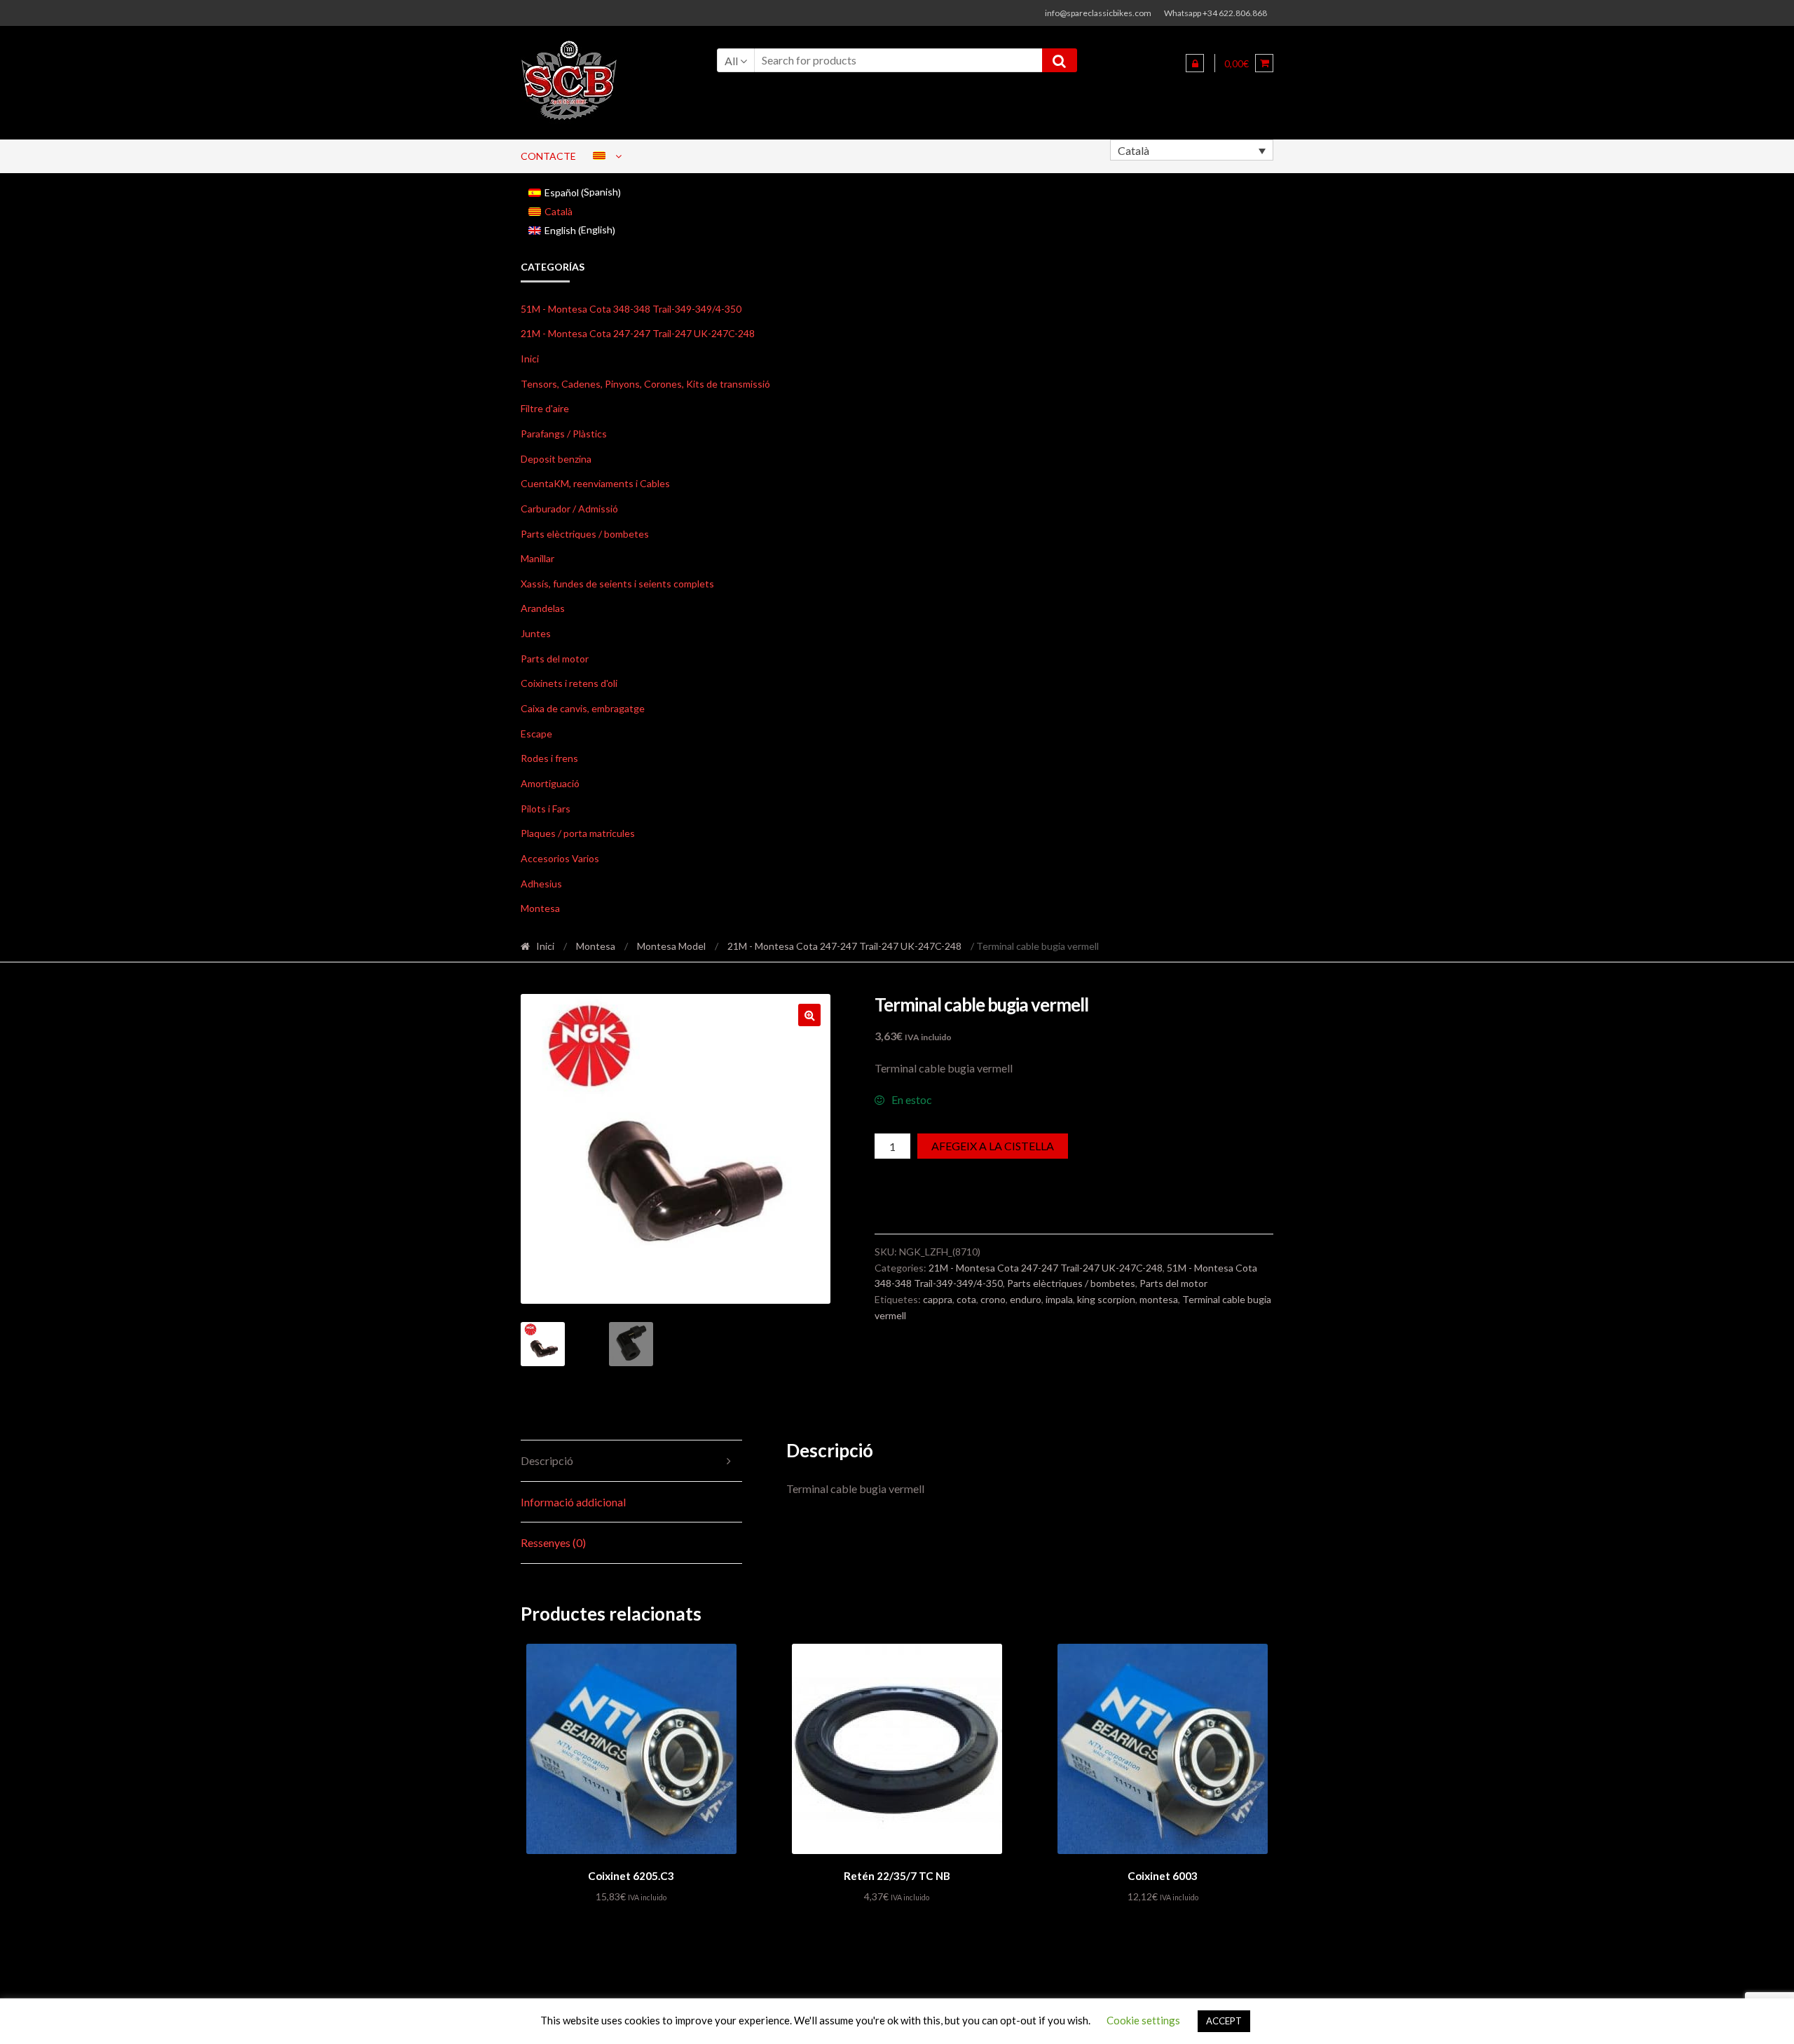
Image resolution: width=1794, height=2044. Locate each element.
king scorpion (1106, 1299)
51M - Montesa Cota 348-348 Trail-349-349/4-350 (631, 309)
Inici (530, 359)
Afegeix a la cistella (993, 1146)
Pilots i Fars (546, 809)
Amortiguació (550, 783)
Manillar (537, 558)
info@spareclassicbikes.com (1098, 13)
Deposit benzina (556, 459)
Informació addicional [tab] (573, 1502)
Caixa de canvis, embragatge (583, 708)
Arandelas (543, 608)
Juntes (536, 633)
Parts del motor (555, 659)
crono (993, 1299)
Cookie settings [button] (1143, 2020)
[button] (809, 1015)
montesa (1159, 1299)
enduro (1026, 1299)
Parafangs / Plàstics (564, 434)
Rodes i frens (549, 758)
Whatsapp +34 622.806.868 (1216, 13)
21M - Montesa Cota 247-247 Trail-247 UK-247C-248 (638, 333)
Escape (536, 734)
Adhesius (541, 884)
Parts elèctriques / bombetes (585, 534)
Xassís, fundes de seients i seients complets (617, 584)
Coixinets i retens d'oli (569, 683)
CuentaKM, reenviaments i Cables (595, 483)
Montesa (540, 908)
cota (966, 1299)
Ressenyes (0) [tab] (553, 1542)
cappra (938, 1299)
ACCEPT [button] (1224, 2021)
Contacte (548, 156)
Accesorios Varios (560, 858)
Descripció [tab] (547, 1460)
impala (1059, 1299)
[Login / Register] (1195, 63)
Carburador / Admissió (569, 509)
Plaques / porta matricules (578, 833)
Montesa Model (671, 946)
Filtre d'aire (545, 408)
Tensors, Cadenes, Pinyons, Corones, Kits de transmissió (645, 384)
